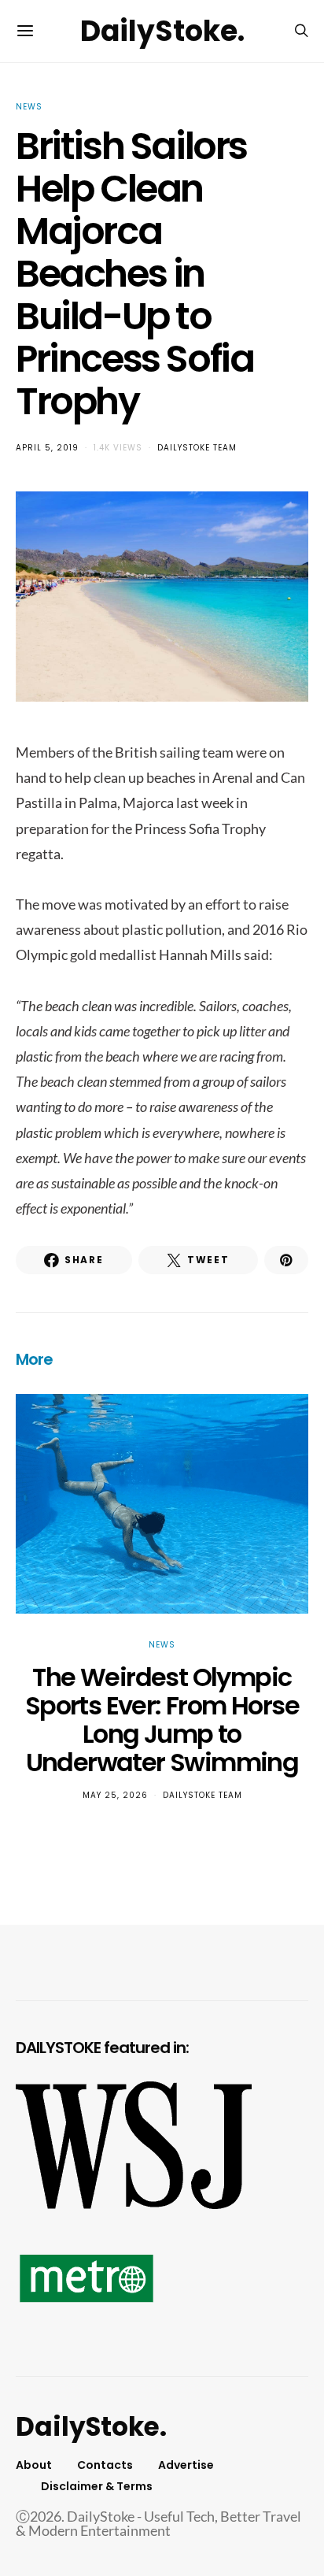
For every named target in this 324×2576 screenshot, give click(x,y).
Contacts (105, 2465)
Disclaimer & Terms (97, 2486)
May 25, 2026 (115, 1795)
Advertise (186, 2465)
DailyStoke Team (197, 448)
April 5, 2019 (47, 448)
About (34, 2465)
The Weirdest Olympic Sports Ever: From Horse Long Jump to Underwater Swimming (162, 1720)
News (29, 107)
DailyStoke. (162, 31)
